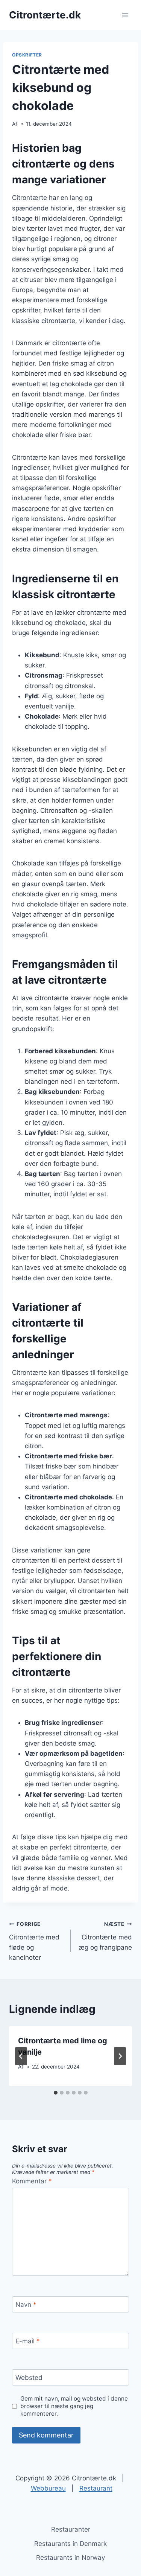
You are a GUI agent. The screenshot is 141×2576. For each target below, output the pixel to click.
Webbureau (48, 2488)
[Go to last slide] (21, 2056)
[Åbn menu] (125, 15)
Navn (26, 2305)
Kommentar (32, 2181)
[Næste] (120, 2056)
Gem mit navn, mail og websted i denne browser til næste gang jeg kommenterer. (74, 2406)
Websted (29, 2378)
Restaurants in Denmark (70, 2544)
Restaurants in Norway (70, 2558)
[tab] (56, 2093)
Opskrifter (27, 55)
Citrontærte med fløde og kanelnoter (34, 1941)
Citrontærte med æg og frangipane (105, 1936)
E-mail (28, 2341)
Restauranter (71, 2529)
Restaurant (96, 2488)
